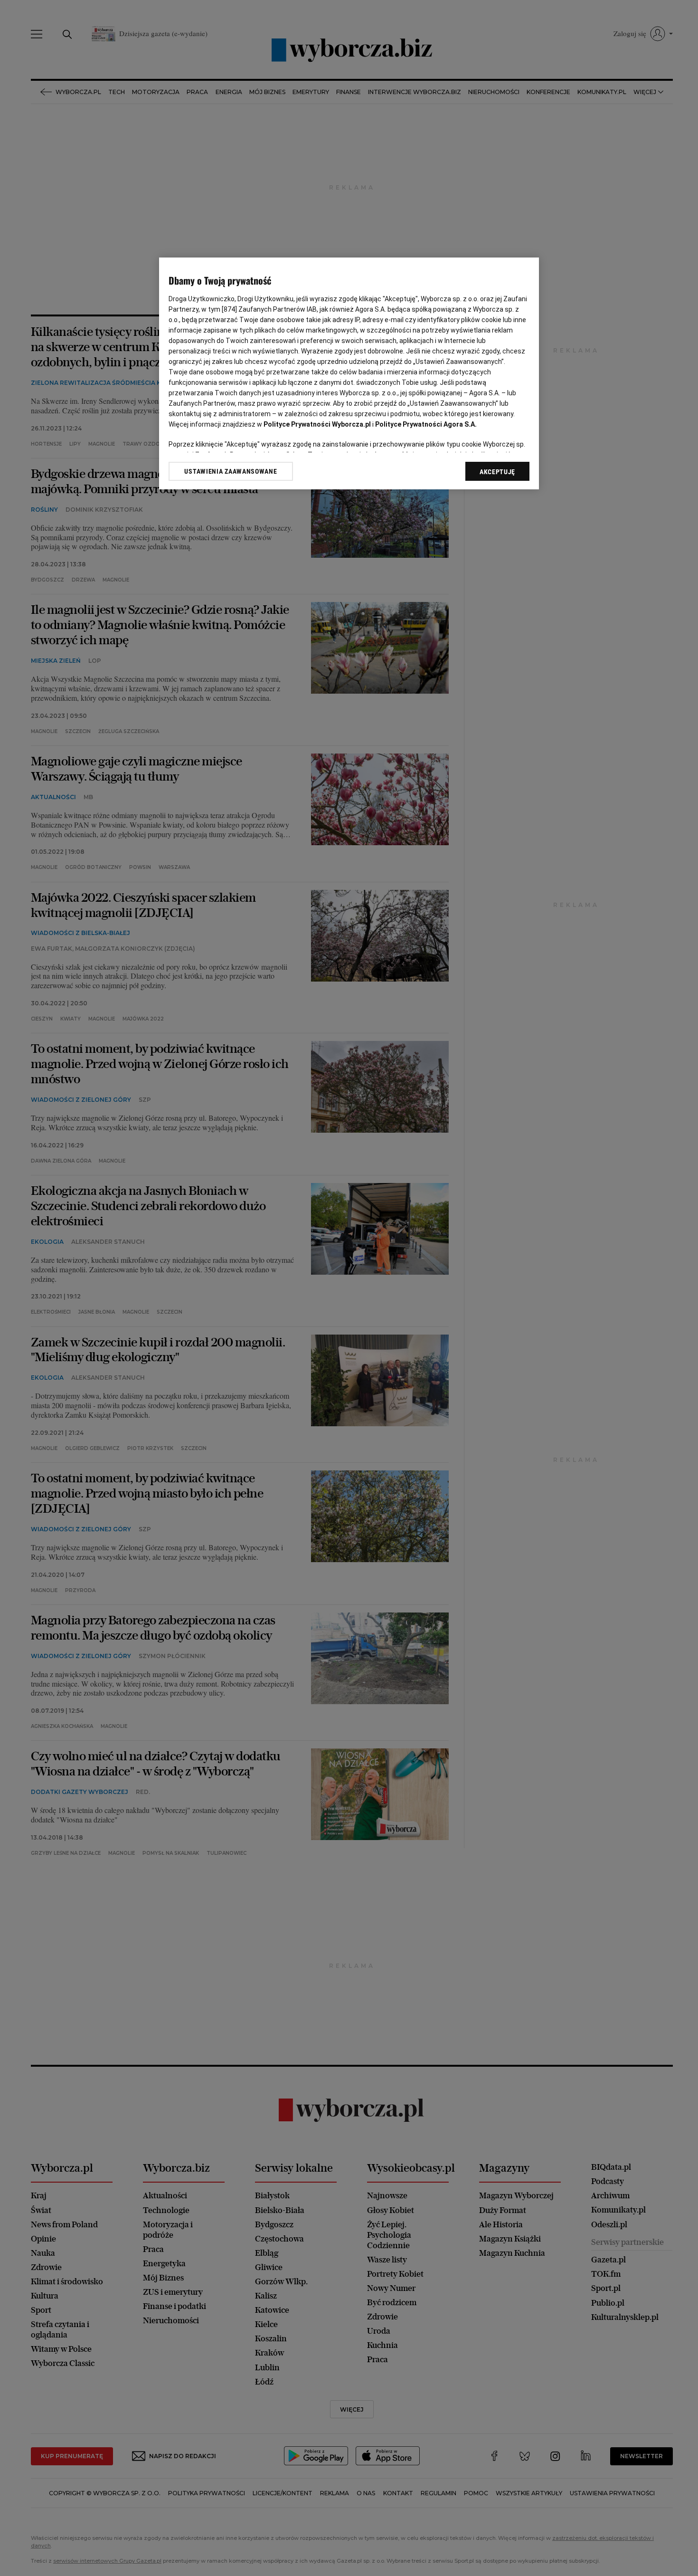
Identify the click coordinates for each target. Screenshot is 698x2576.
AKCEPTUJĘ (497, 472)
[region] (349, 374)
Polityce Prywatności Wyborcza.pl (317, 424)
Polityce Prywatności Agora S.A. (426, 424)
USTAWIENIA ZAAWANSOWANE (231, 471)
